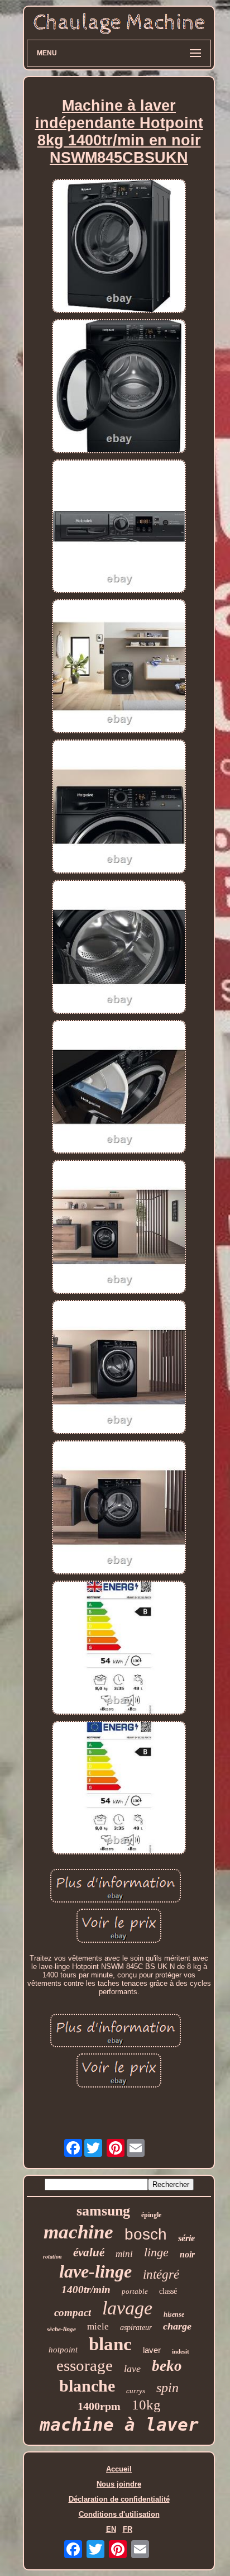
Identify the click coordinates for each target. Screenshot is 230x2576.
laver (152, 2350)
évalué (89, 2252)
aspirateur (136, 2328)
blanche (87, 2386)
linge (156, 2252)
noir (187, 2254)
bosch (146, 2234)
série (186, 2238)
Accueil (119, 2469)
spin (167, 2388)
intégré (161, 2274)
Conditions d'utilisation (119, 2514)
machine (78, 2232)
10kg (146, 2405)
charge (177, 2326)
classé (168, 2291)
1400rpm (99, 2406)
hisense (174, 2314)
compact (73, 2312)
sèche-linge (61, 2329)
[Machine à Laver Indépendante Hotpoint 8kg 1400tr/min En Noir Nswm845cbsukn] (119, 247)
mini (124, 2254)
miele (98, 2326)
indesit (181, 2351)
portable (135, 2291)
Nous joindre (119, 2484)
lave (132, 2369)
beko (167, 2366)
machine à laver (119, 2425)
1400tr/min (86, 2290)
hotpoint (63, 2350)
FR (128, 2529)
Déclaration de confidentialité (119, 2499)
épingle (151, 2215)
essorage (85, 2365)
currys (136, 2391)
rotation (52, 2257)
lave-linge (95, 2271)
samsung (103, 2211)
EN (111, 2529)
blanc (110, 2344)
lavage (127, 2308)
